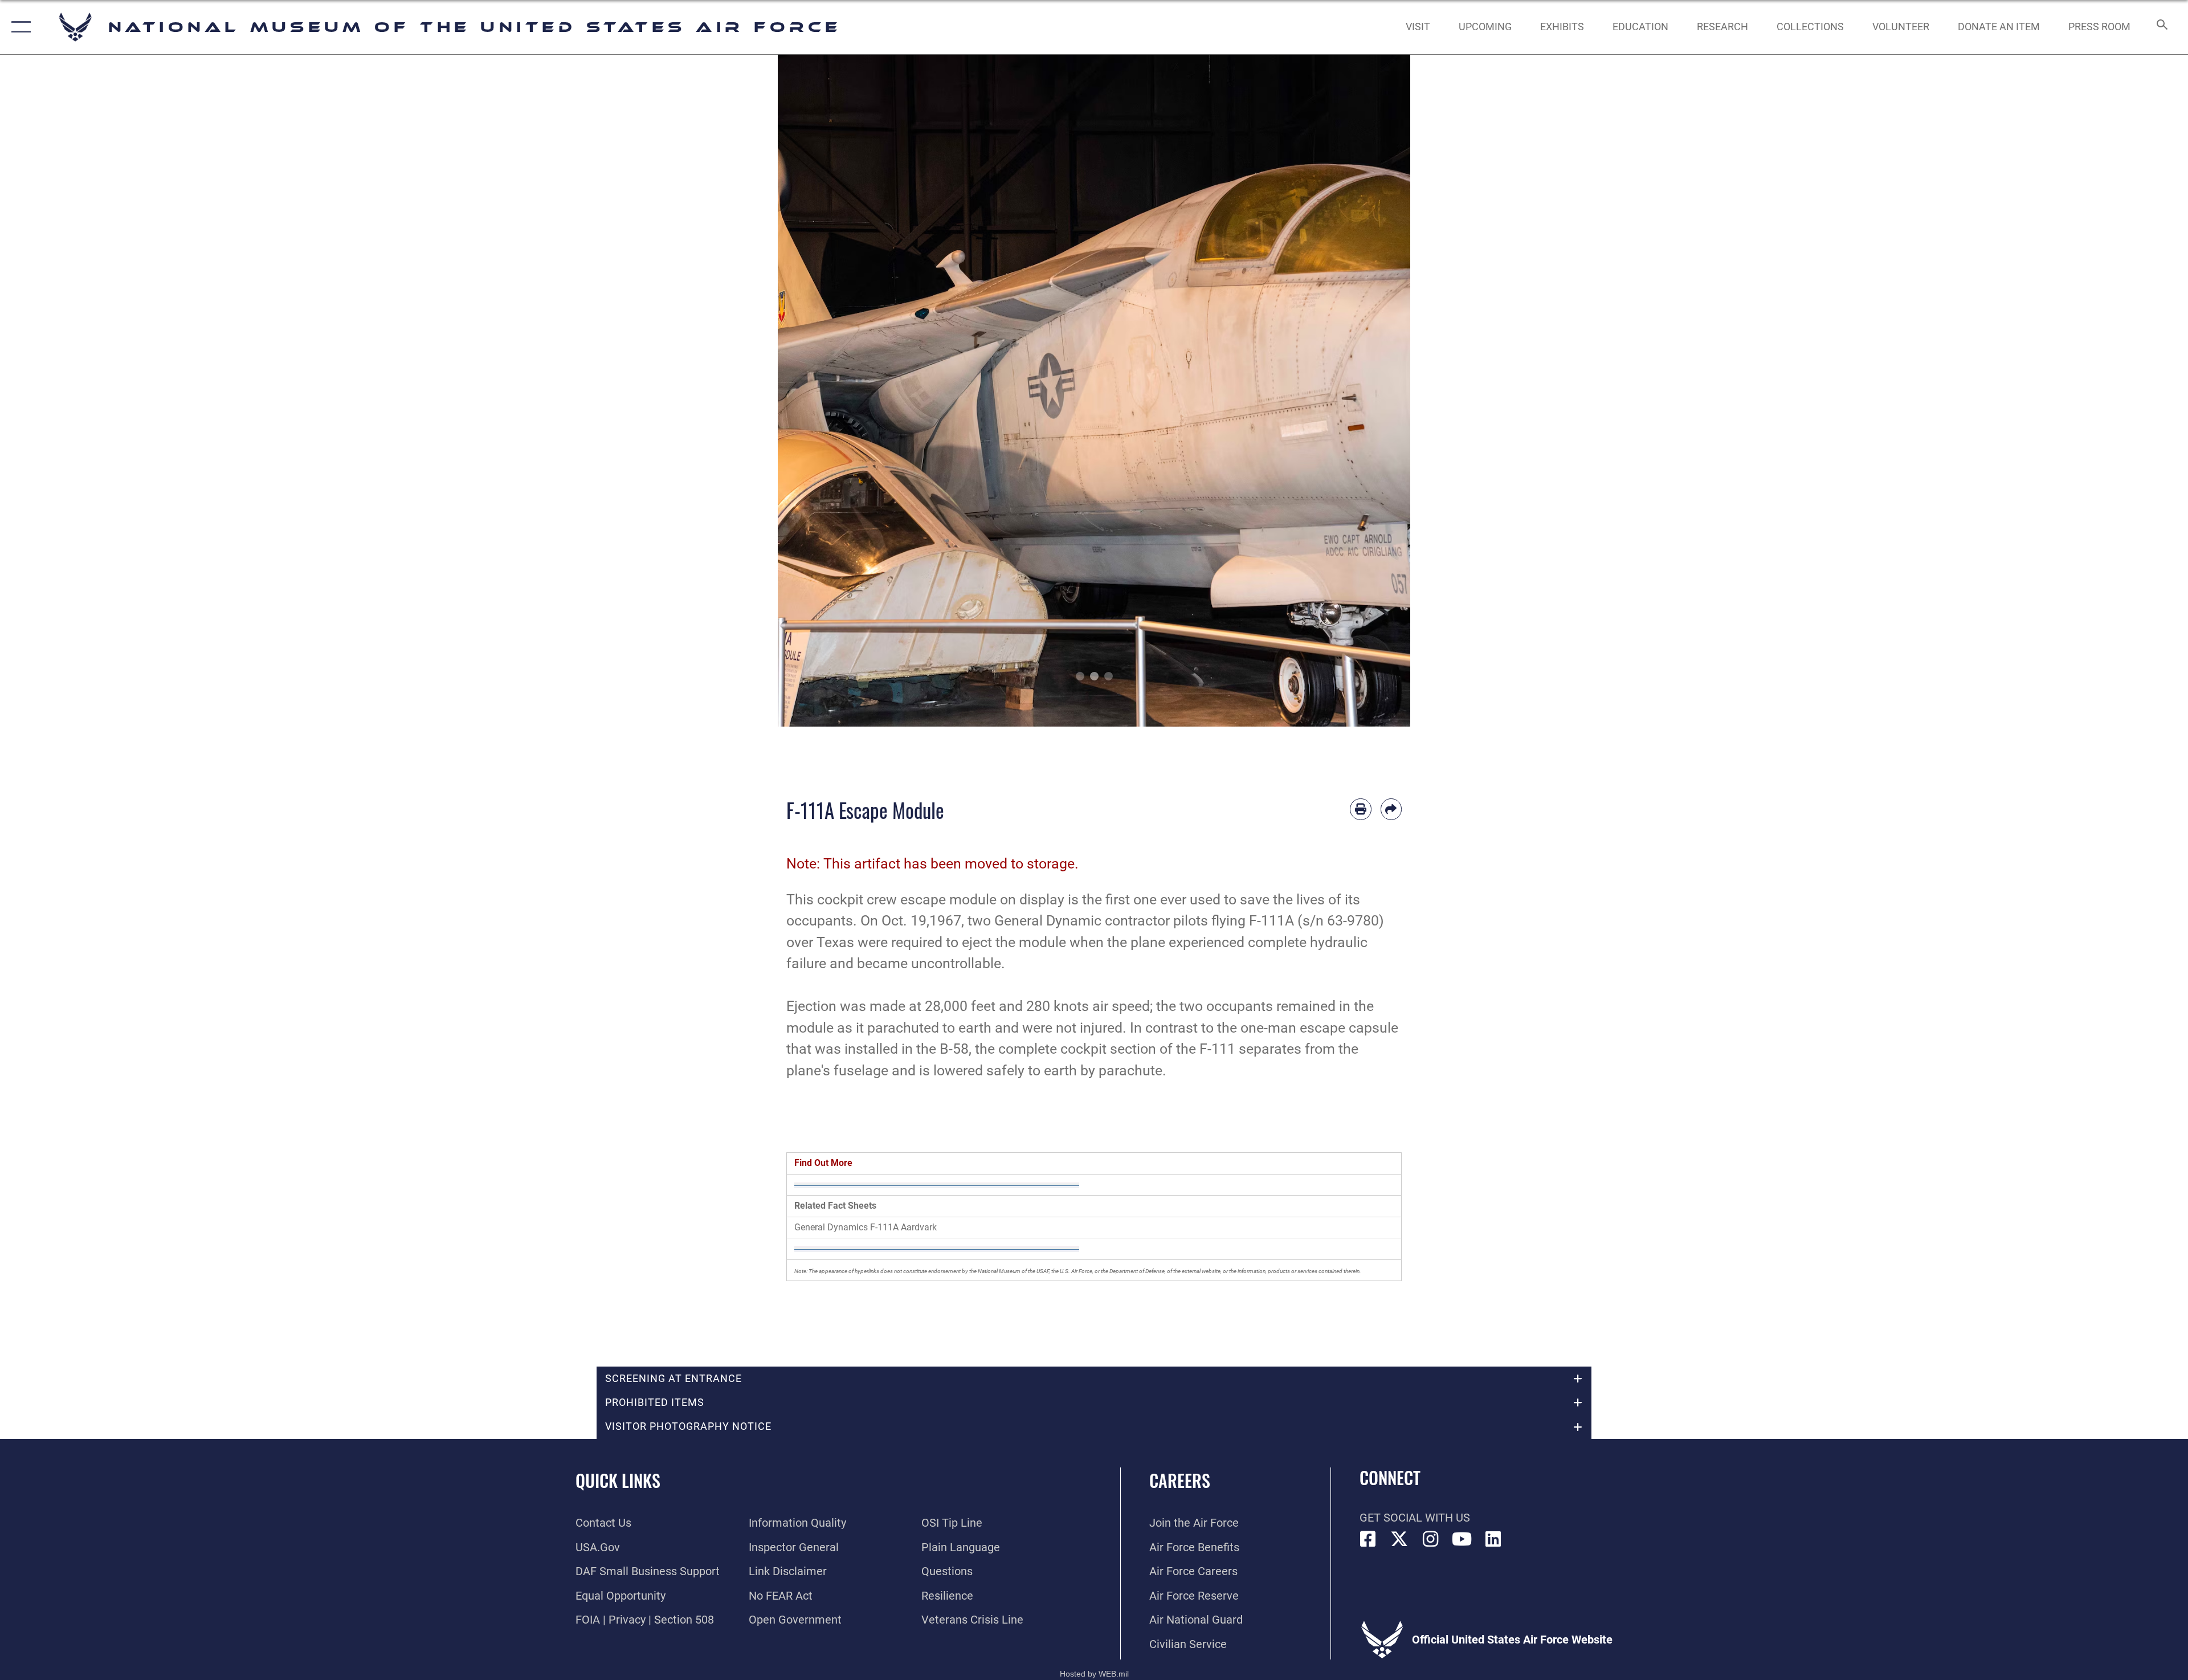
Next (1379, 391)
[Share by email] (1391, 809)
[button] (19, 27)
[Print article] (1361, 809)
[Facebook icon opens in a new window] (1368, 1539)
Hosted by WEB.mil (1094, 1674)
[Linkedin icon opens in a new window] (1493, 1539)
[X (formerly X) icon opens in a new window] (1399, 1539)
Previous (809, 391)
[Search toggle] (2161, 27)
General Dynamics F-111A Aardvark (866, 1227)
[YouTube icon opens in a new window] (1462, 1539)
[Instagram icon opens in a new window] (1431, 1539)
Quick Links (618, 1480)
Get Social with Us (1415, 1518)
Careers (1180, 1480)
